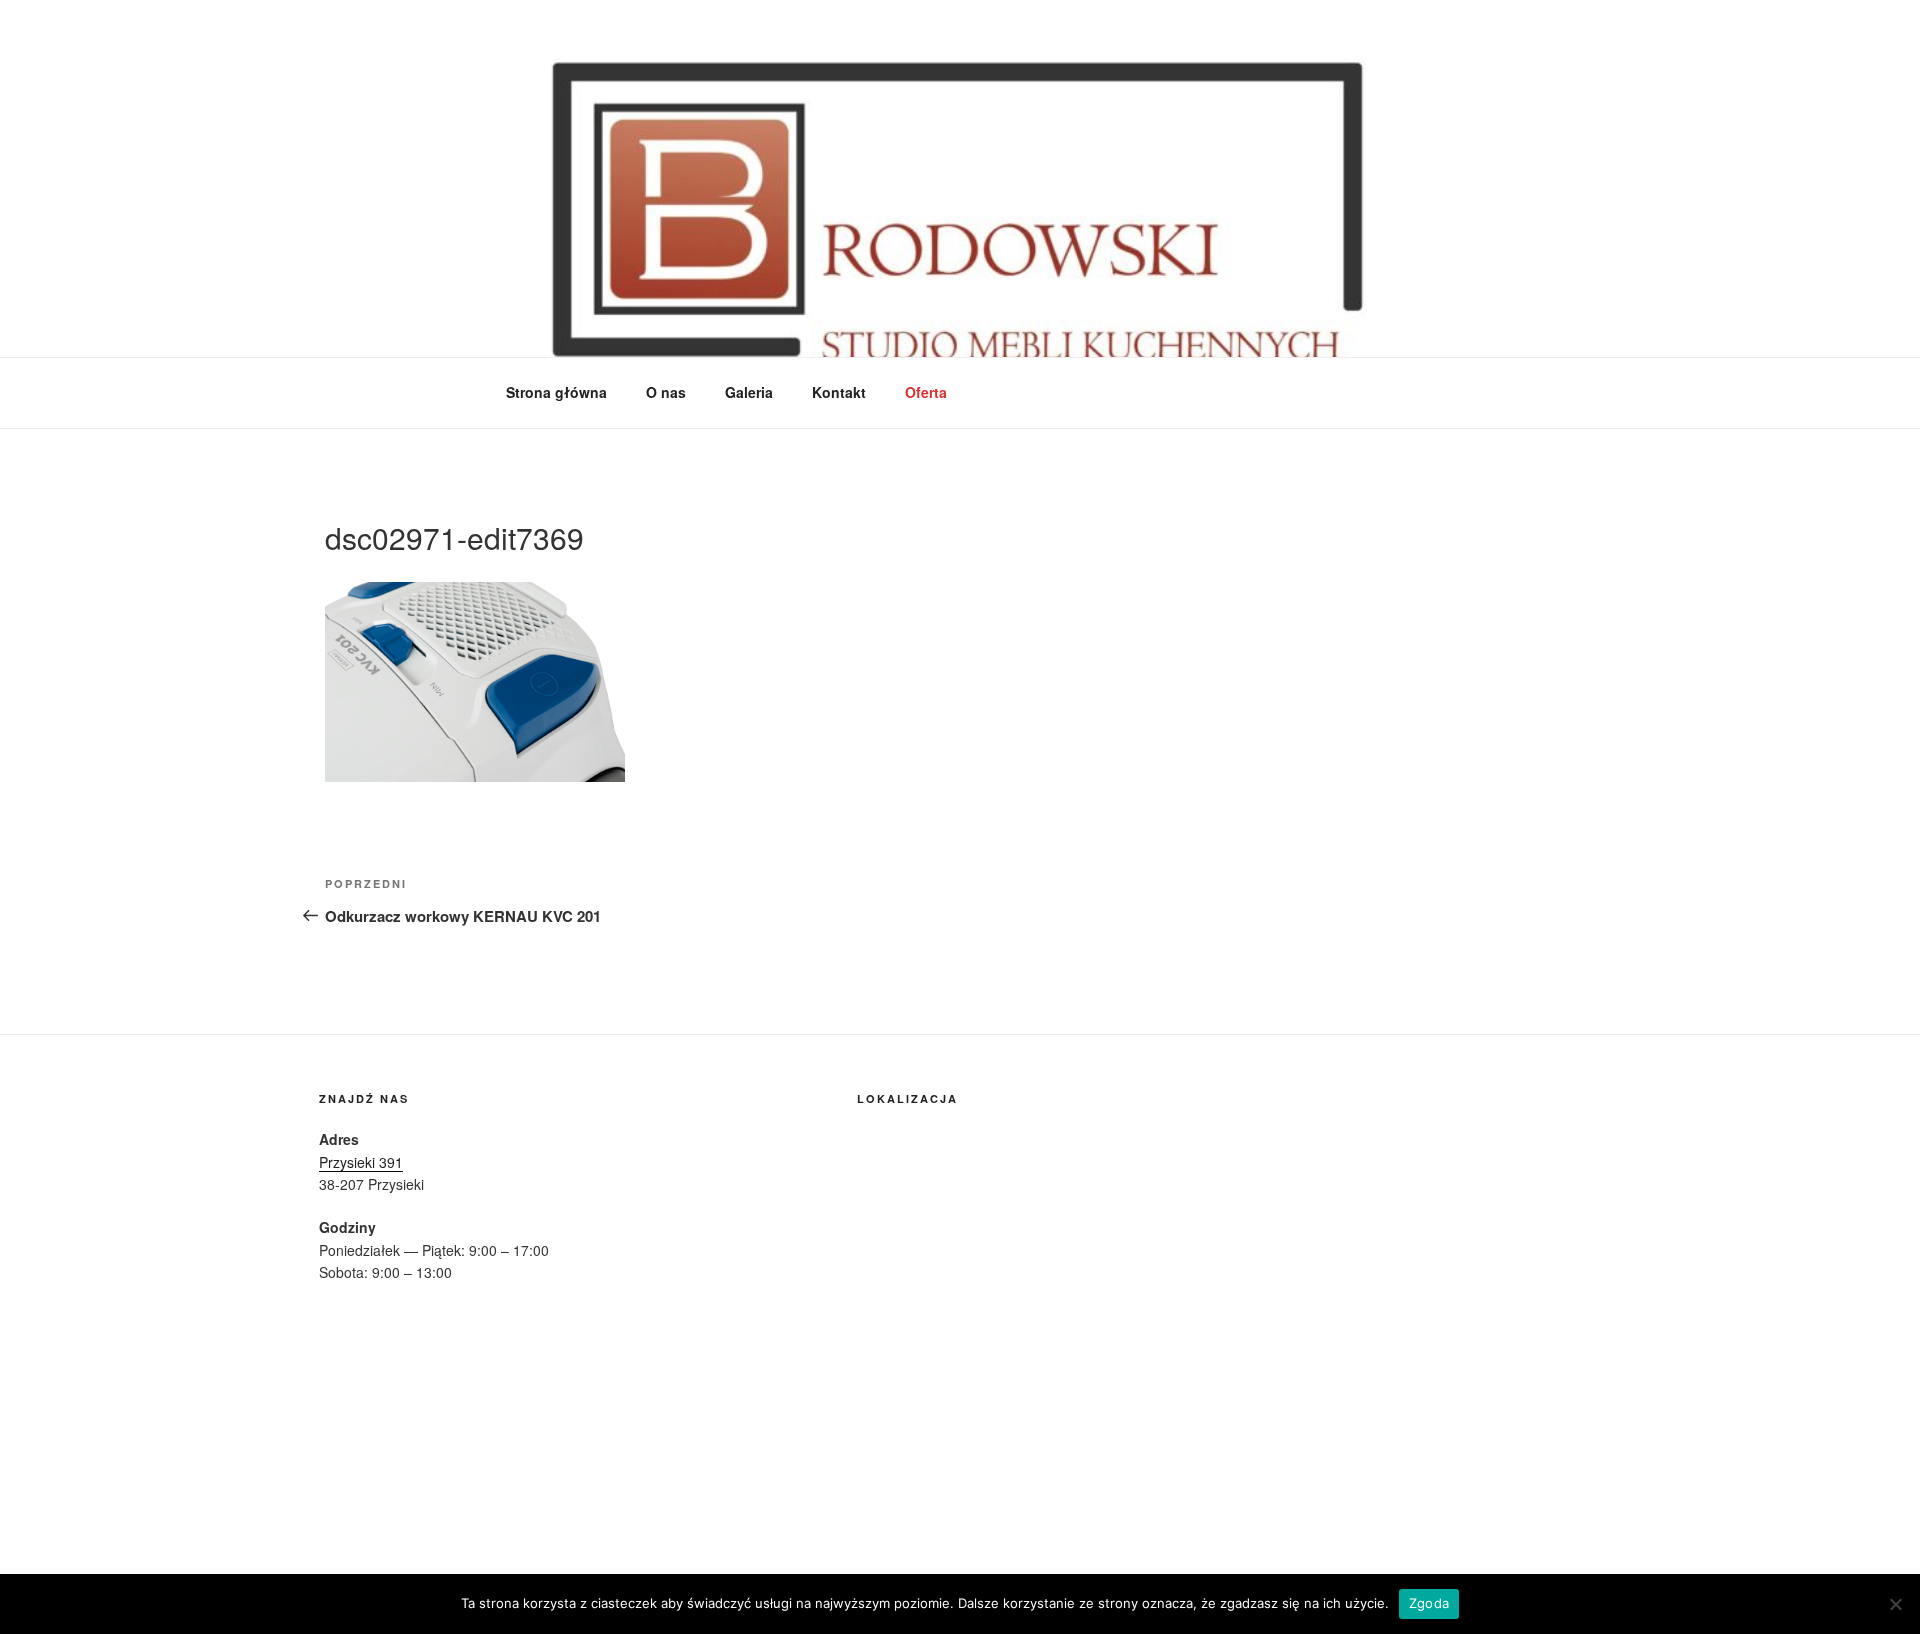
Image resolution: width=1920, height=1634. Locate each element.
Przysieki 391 (361, 1162)
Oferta (926, 392)
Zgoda (1429, 1603)
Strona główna (556, 392)
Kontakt (839, 392)
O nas (666, 392)
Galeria (749, 392)
